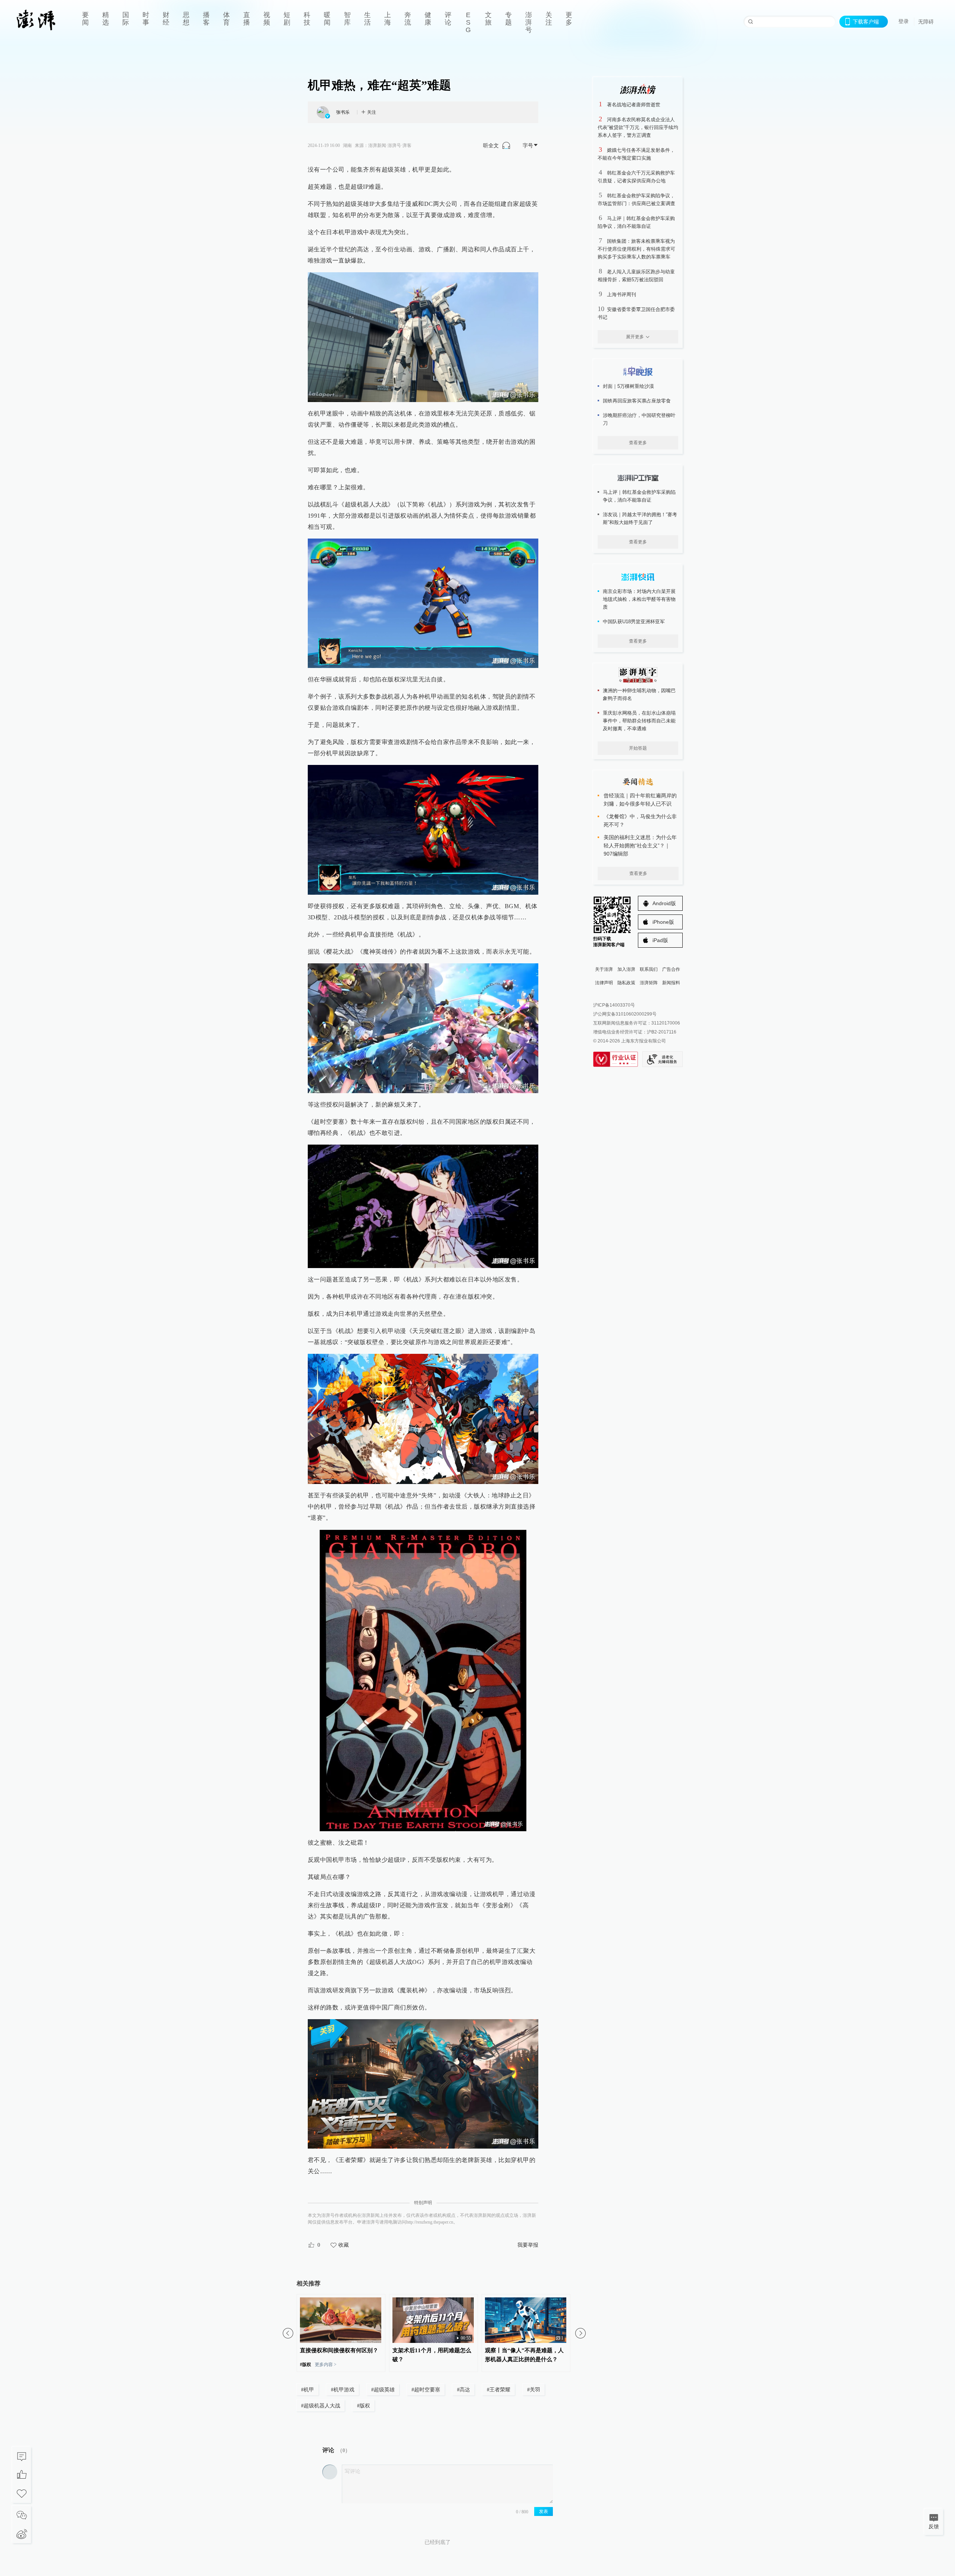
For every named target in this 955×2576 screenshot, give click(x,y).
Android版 (664, 903)
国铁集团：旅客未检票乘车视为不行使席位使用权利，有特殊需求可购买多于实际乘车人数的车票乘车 (636, 249)
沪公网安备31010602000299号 (625, 1014)
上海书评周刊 (621, 294)
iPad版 (660, 940)
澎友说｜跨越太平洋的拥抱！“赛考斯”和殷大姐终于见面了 (640, 518)
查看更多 (638, 443)
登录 (904, 21)
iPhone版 (663, 922)
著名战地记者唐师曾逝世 (634, 105)
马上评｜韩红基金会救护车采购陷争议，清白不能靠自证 (639, 496)
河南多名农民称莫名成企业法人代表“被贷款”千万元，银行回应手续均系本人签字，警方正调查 (638, 127)
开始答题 (638, 748)
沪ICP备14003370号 (614, 1005)
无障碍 (926, 22)
